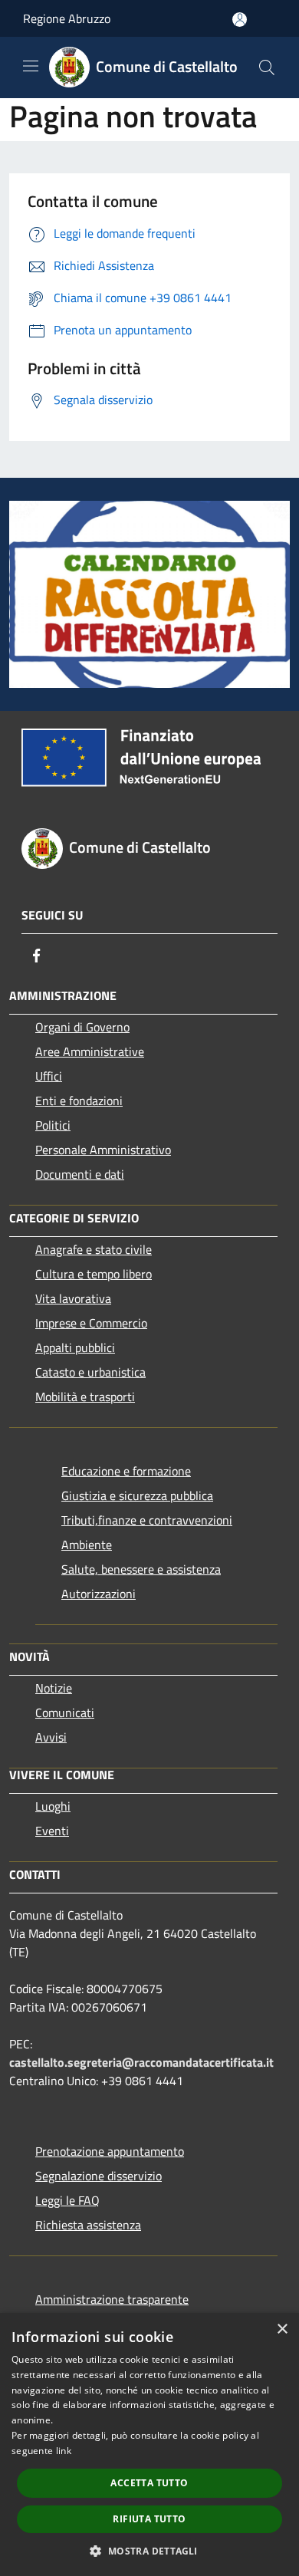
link (64, 2451)
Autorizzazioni (99, 1594)
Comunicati (65, 1712)
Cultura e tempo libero (94, 1274)
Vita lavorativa (73, 1298)
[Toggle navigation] (31, 66)
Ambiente (87, 1545)
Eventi (52, 1831)
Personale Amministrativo (103, 1150)
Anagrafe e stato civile (94, 1249)
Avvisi (51, 1737)
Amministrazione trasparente (112, 2299)
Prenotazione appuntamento (110, 2151)
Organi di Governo (82, 1027)
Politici (53, 1125)
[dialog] (149, 2444)
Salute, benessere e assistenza (141, 1569)
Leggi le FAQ (67, 2200)
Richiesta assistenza (88, 2225)
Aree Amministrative (90, 1051)
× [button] (282, 2329)
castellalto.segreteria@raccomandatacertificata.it (141, 2062)
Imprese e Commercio (91, 1323)
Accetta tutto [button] (149, 2483)
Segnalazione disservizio (99, 2176)
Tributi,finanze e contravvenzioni (147, 1520)
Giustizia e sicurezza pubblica (137, 1495)
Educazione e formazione (126, 1471)
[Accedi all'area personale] (240, 20)
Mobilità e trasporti (85, 1397)
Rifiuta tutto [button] (149, 2519)
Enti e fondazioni (79, 1100)
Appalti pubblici (75, 1347)
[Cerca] (267, 67)
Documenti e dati (80, 1174)
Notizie (54, 1688)
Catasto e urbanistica (90, 1372)
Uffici (49, 1076)
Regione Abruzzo (67, 18)
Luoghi (53, 1806)
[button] (149, 2551)
